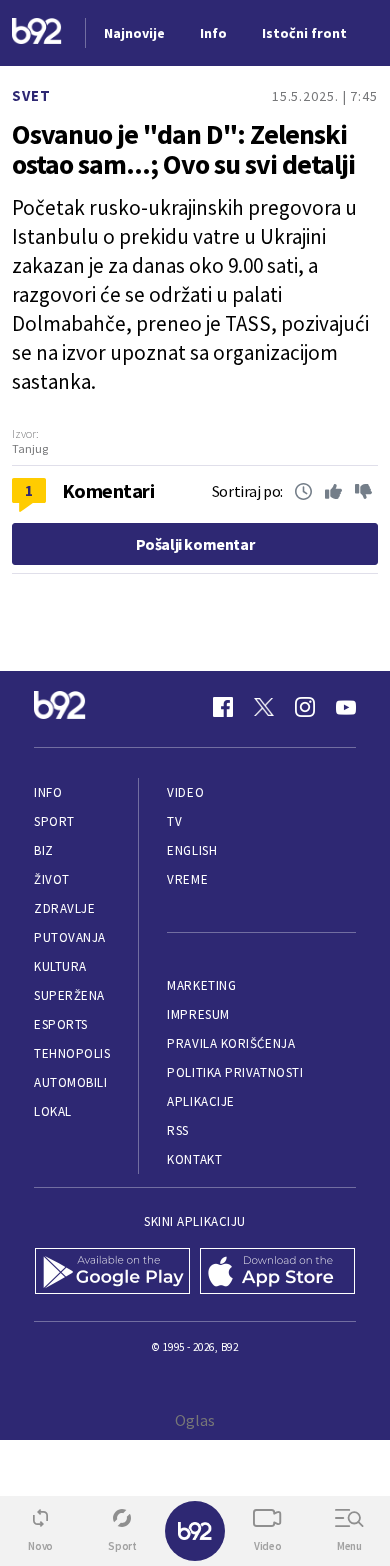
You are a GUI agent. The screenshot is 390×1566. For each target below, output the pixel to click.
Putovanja (70, 937)
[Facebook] (223, 707)
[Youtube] (346, 707)
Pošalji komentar (195, 544)
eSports (61, 1024)
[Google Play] (112, 1273)
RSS (178, 1130)
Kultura (60, 966)
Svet (31, 95)
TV (174, 821)
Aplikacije (200, 1101)
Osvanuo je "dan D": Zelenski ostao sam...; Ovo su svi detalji (183, 149)
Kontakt (194, 1159)
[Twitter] (264, 707)
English (192, 850)
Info (48, 792)
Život (52, 879)
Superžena (69, 995)
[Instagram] (305, 707)
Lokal (53, 1111)
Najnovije (134, 33)
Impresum (198, 1014)
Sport (54, 821)
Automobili (70, 1082)
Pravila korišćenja (231, 1043)
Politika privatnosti (235, 1072)
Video (185, 792)
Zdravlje (64, 908)
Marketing (201, 985)
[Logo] (37, 33)
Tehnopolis (72, 1053)
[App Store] (277, 1273)
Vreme (187, 879)
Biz (44, 850)
